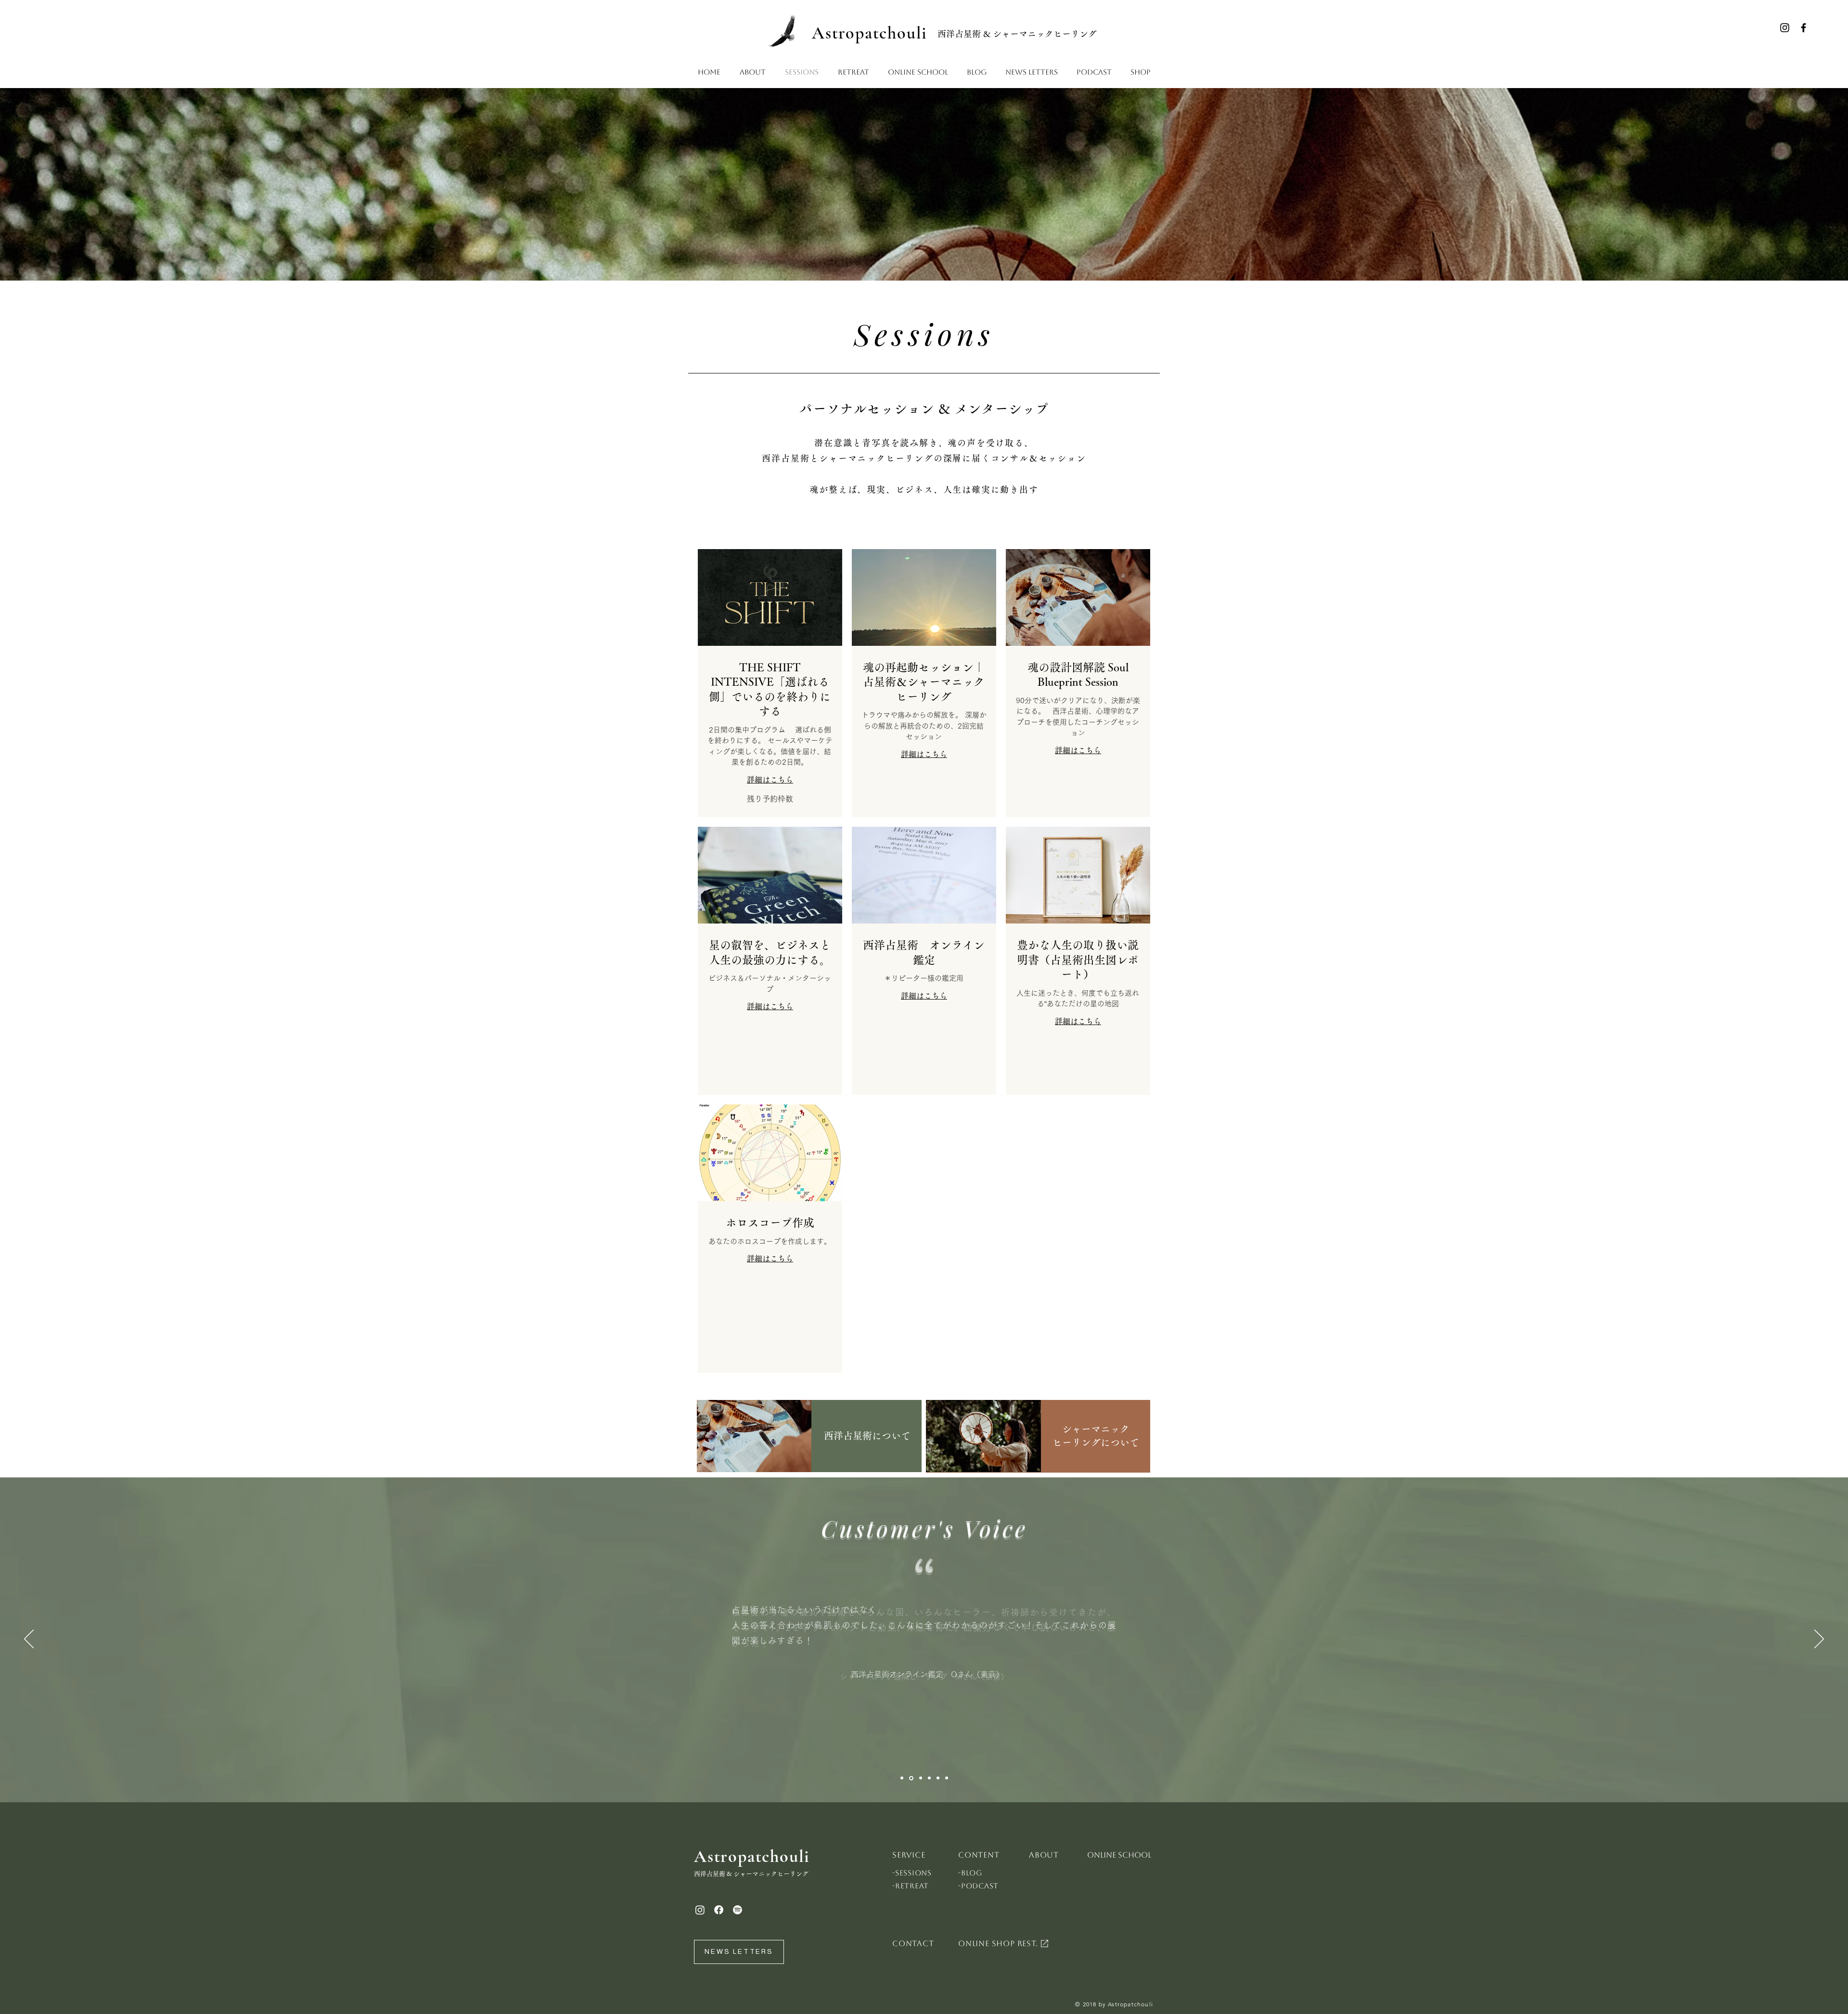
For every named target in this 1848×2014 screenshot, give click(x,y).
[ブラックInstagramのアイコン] (1785, 28)
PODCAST (980, 1886)
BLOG (972, 1873)
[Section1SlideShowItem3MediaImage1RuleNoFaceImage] (921, 1778)
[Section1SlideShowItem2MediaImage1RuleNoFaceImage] (911, 1778)
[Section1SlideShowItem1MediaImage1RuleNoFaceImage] (902, 1778)
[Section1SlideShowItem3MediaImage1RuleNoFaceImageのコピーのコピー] (938, 1778)
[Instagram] (700, 1910)
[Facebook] (719, 1910)
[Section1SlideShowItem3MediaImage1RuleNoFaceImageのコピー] (929, 1778)
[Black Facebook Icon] (1803, 28)
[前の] (29, 1640)
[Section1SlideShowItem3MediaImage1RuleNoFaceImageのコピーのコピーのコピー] (947, 1778)
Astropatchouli (870, 33)
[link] (770, 690)
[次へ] (1819, 1640)
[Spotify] (738, 1910)
